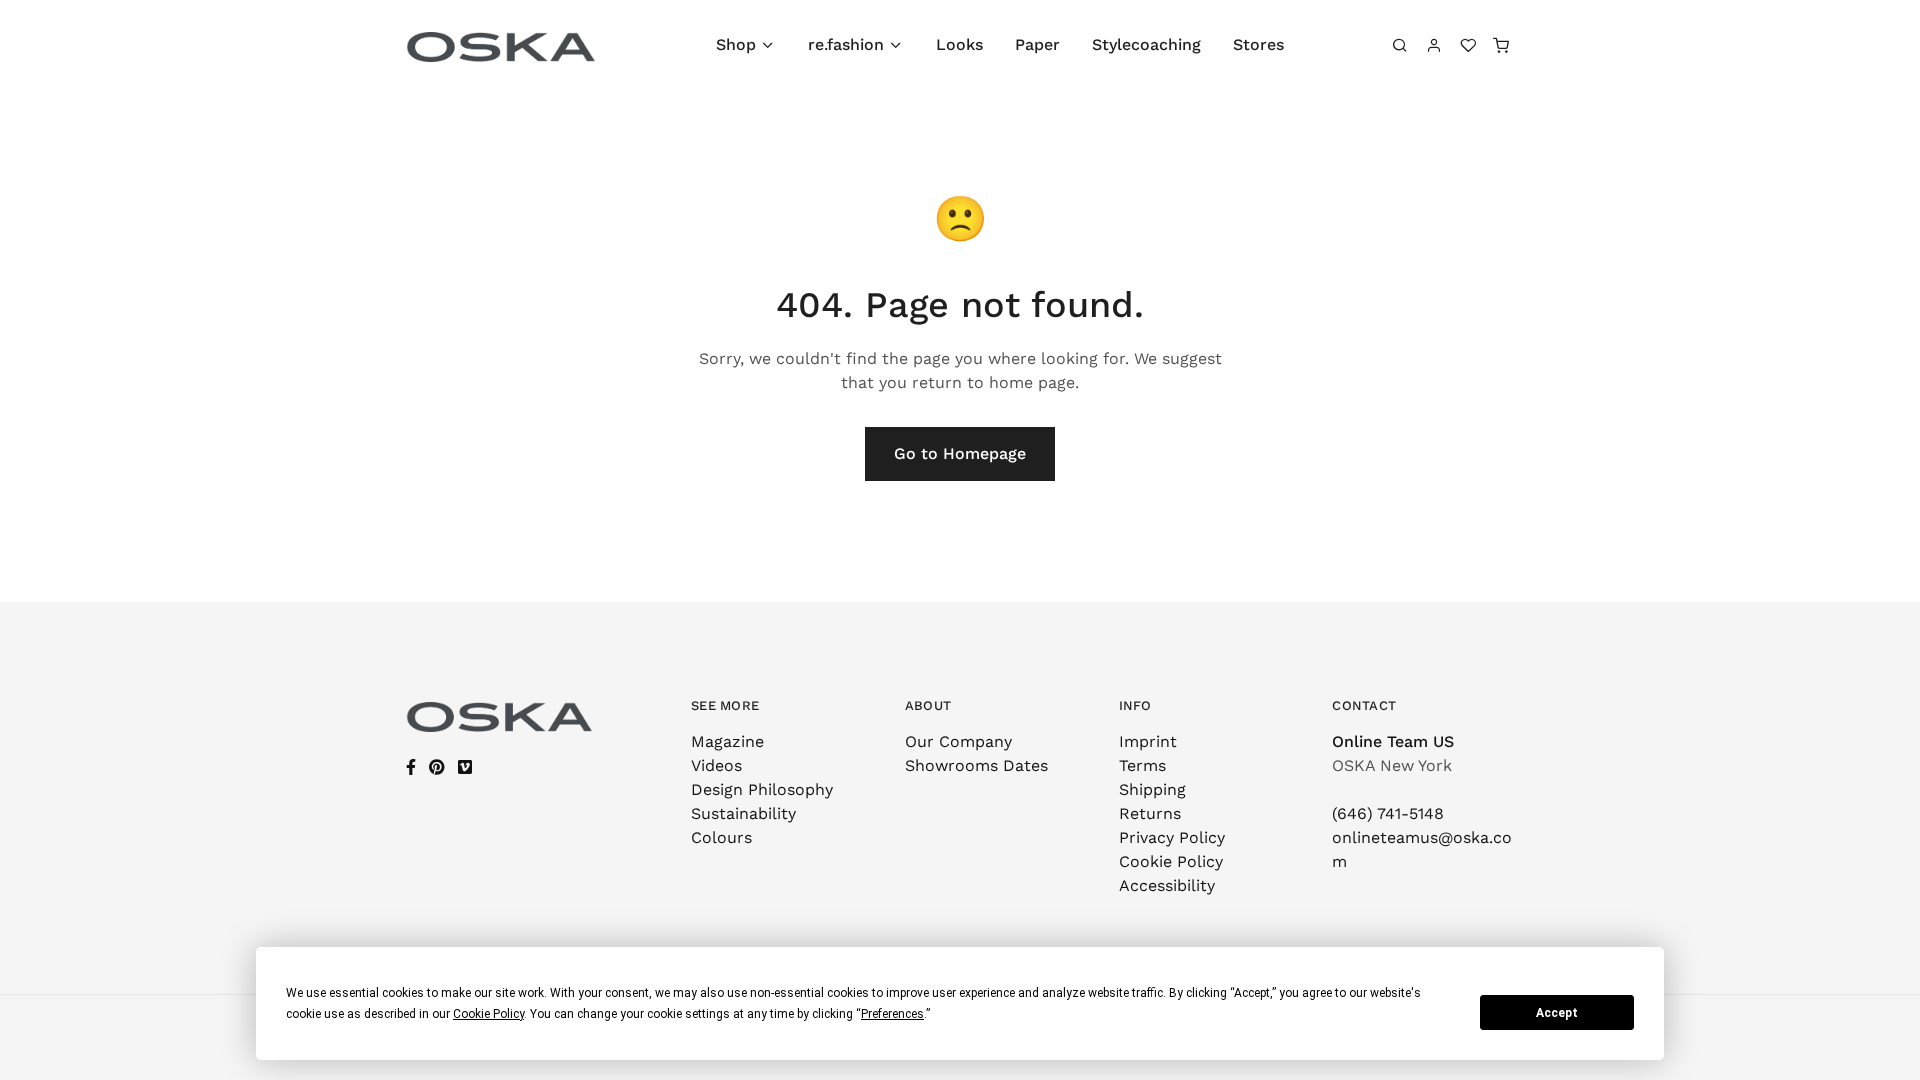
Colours (721, 837)
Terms (1142, 765)
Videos (716, 765)
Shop (736, 44)
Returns (1150, 813)
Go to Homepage (960, 453)
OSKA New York (1392, 765)
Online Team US (1393, 741)
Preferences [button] (892, 1014)
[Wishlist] (1468, 45)
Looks (959, 44)
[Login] (1434, 45)
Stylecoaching (1146, 44)
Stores (1258, 44)
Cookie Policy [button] (488, 1014)
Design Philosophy (762, 789)
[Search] (1401, 45)
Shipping (1152, 789)
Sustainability (743, 813)
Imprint (1148, 741)
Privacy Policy (1172, 837)
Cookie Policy (1171, 861)
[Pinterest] (437, 767)
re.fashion (846, 44)
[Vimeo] (465, 767)
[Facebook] (411, 767)
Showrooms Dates (976, 765)
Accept (1557, 1013)
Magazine (727, 741)
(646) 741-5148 (1388, 813)
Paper (1037, 44)
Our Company (958, 741)
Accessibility (1167, 885)
